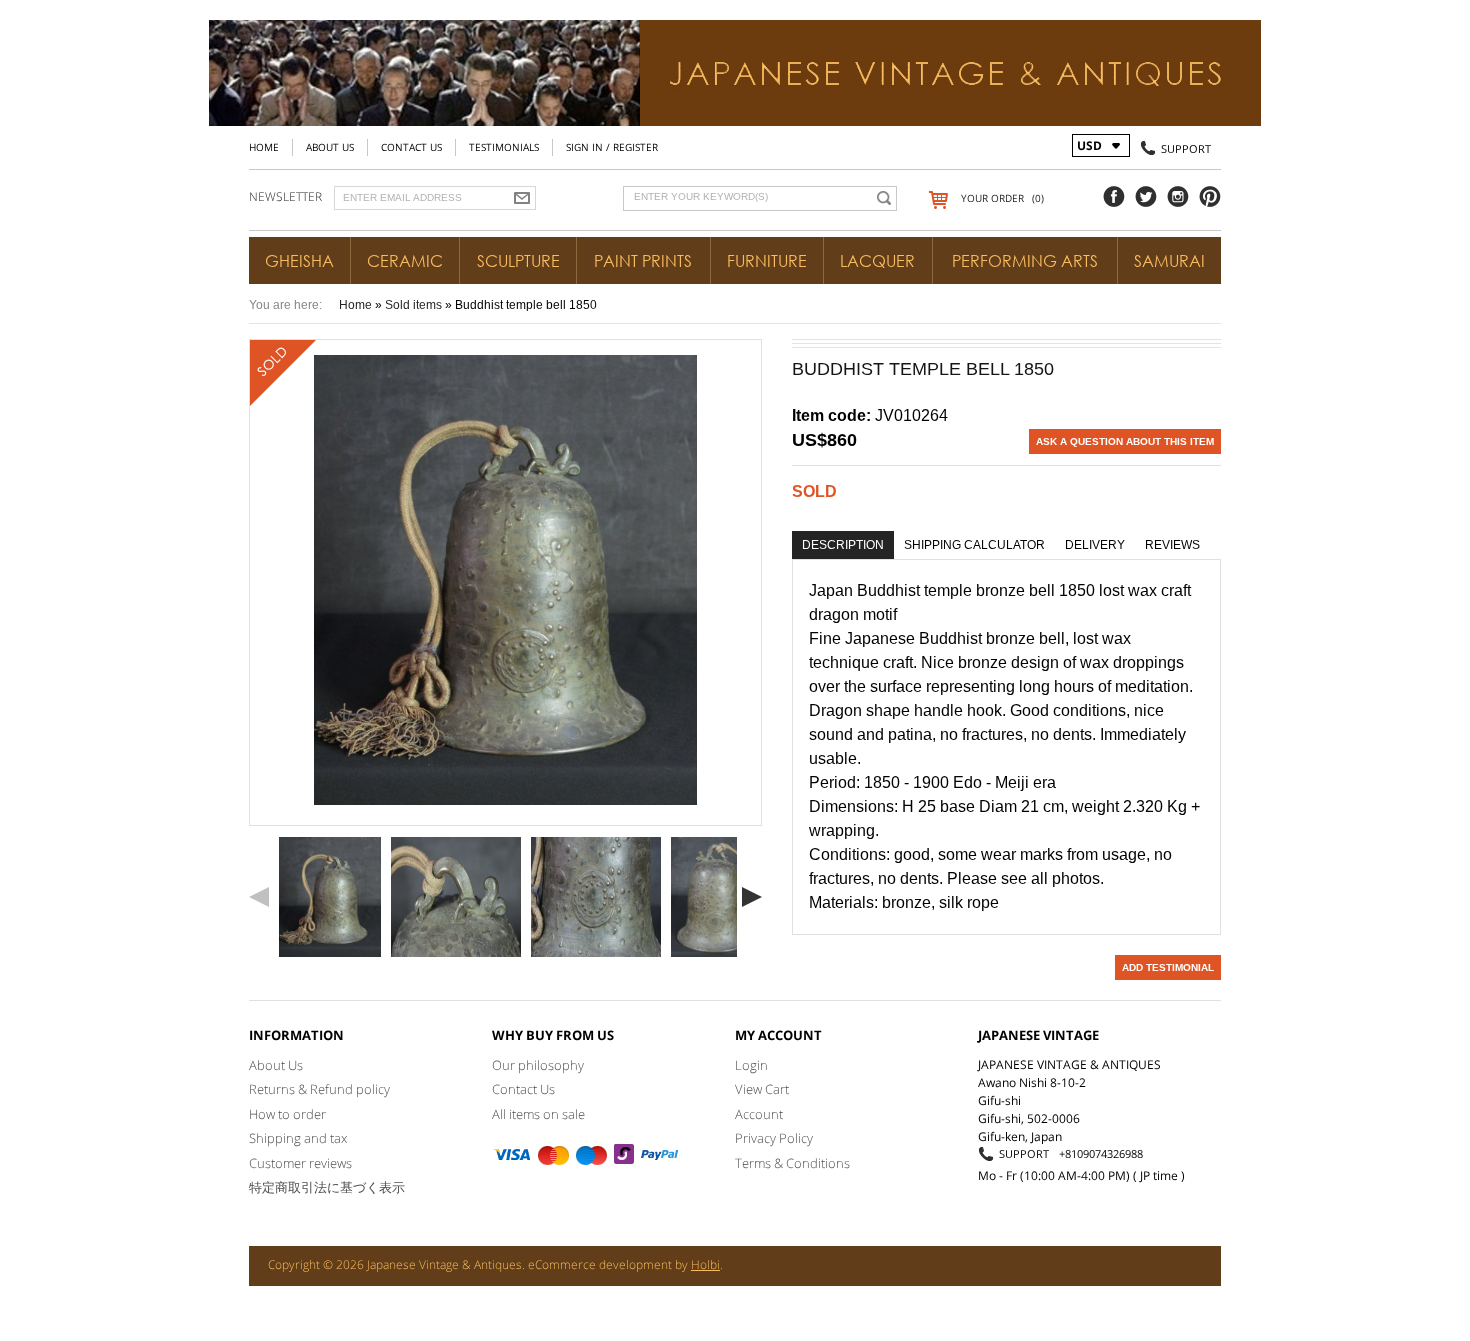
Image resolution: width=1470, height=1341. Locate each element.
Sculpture (518, 261)
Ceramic (405, 261)
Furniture (767, 261)
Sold (814, 491)
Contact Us (411, 147)
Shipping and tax (298, 1138)
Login (751, 1065)
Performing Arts (1025, 261)
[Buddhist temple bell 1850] (330, 897)
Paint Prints (643, 261)
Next (752, 897)
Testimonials (504, 147)
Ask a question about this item (1125, 441)
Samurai (1169, 261)
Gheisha (299, 261)
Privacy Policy (774, 1138)
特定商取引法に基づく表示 (327, 1187)
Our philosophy (538, 1065)
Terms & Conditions (792, 1163)
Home (264, 147)
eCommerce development (600, 1264)
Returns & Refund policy (319, 1089)
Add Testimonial (1168, 967)
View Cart (762, 1089)
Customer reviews (300, 1163)
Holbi (705, 1264)
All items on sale (538, 1114)
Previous (259, 897)
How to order (287, 1114)
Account (759, 1114)
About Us (330, 147)
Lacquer (877, 261)
